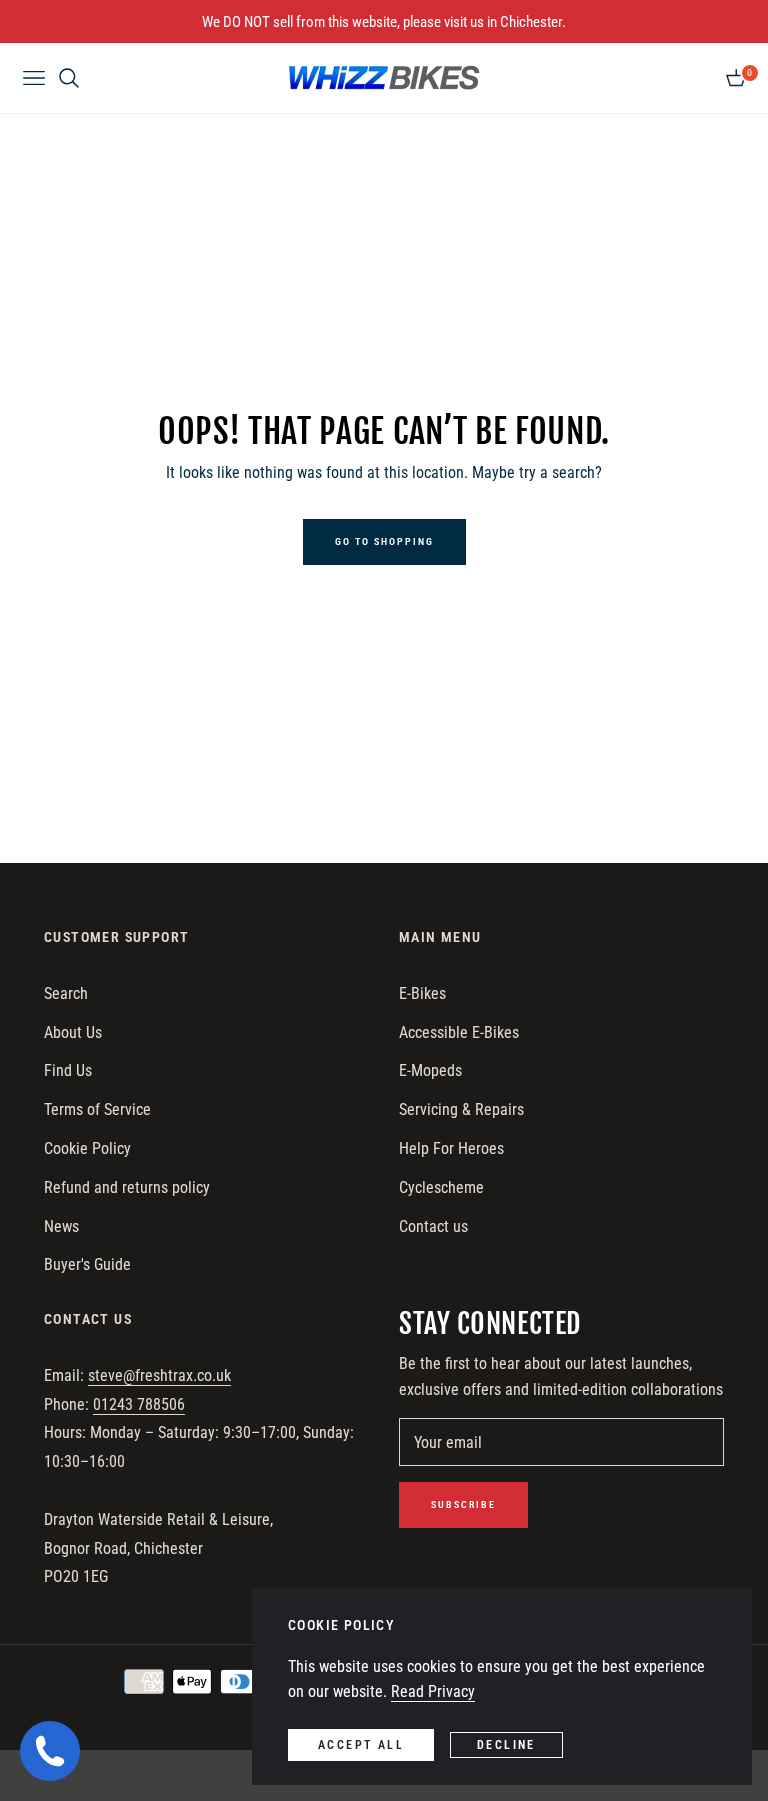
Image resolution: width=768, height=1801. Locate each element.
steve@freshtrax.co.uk (159, 1375)
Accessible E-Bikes (459, 1032)
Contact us (433, 1226)
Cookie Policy (87, 1148)
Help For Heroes (451, 1148)
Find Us (68, 1070)
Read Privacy (433, 1691)
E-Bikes (422, 993)
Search (66, 993)
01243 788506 (139, 1404)
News (61, 1226)
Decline (506, 1745)
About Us (73, 1032)
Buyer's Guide (87, 1264)
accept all (361, 1745)
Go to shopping (384, 541)
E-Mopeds (430, 1070)
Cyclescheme (441, 1187)
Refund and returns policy (127, 1187)
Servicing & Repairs (461, 1109)
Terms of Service (97, 1109)
